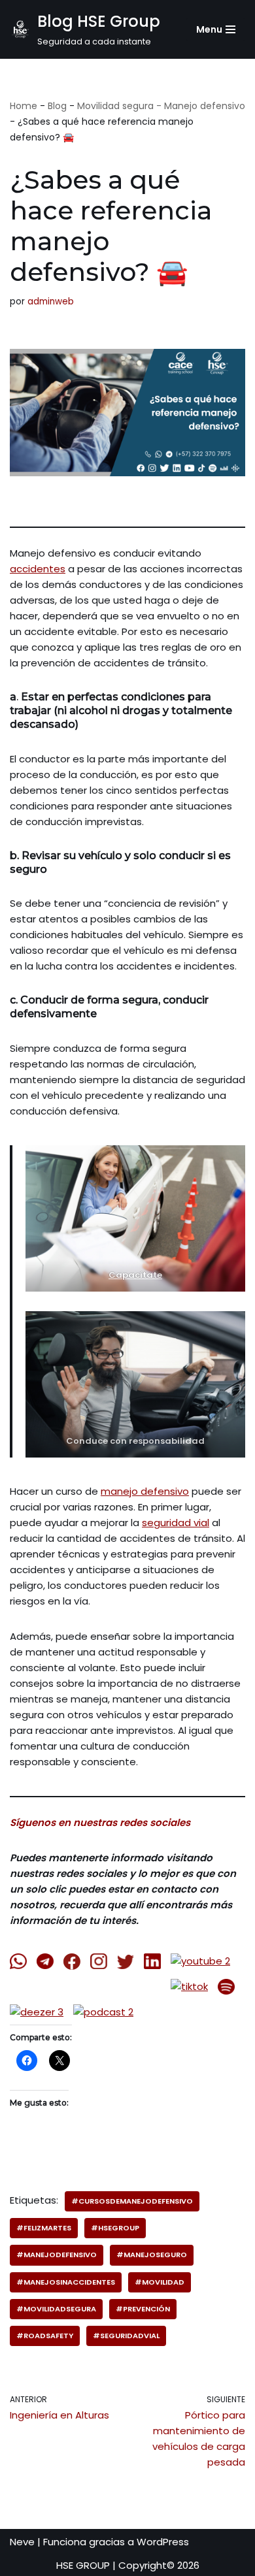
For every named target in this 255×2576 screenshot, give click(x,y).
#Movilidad (160, 2282)
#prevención (143, 2309)
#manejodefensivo (57, 2255)
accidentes (38, 569)
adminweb (51, 302)
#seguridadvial (126, 2336)
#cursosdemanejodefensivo (132, 2201)
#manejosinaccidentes (66, 2282)
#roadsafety (45, 2336)
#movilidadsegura (56, 2309)
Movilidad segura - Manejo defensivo (161, 106)
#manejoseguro (152, 2255)
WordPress (163, 2542)
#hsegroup (115, 2228)
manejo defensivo (145, 1491)
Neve (22, 2542)
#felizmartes (44, 2228)
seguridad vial (176, 1523)
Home (24, 106)
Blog (57, 106)
